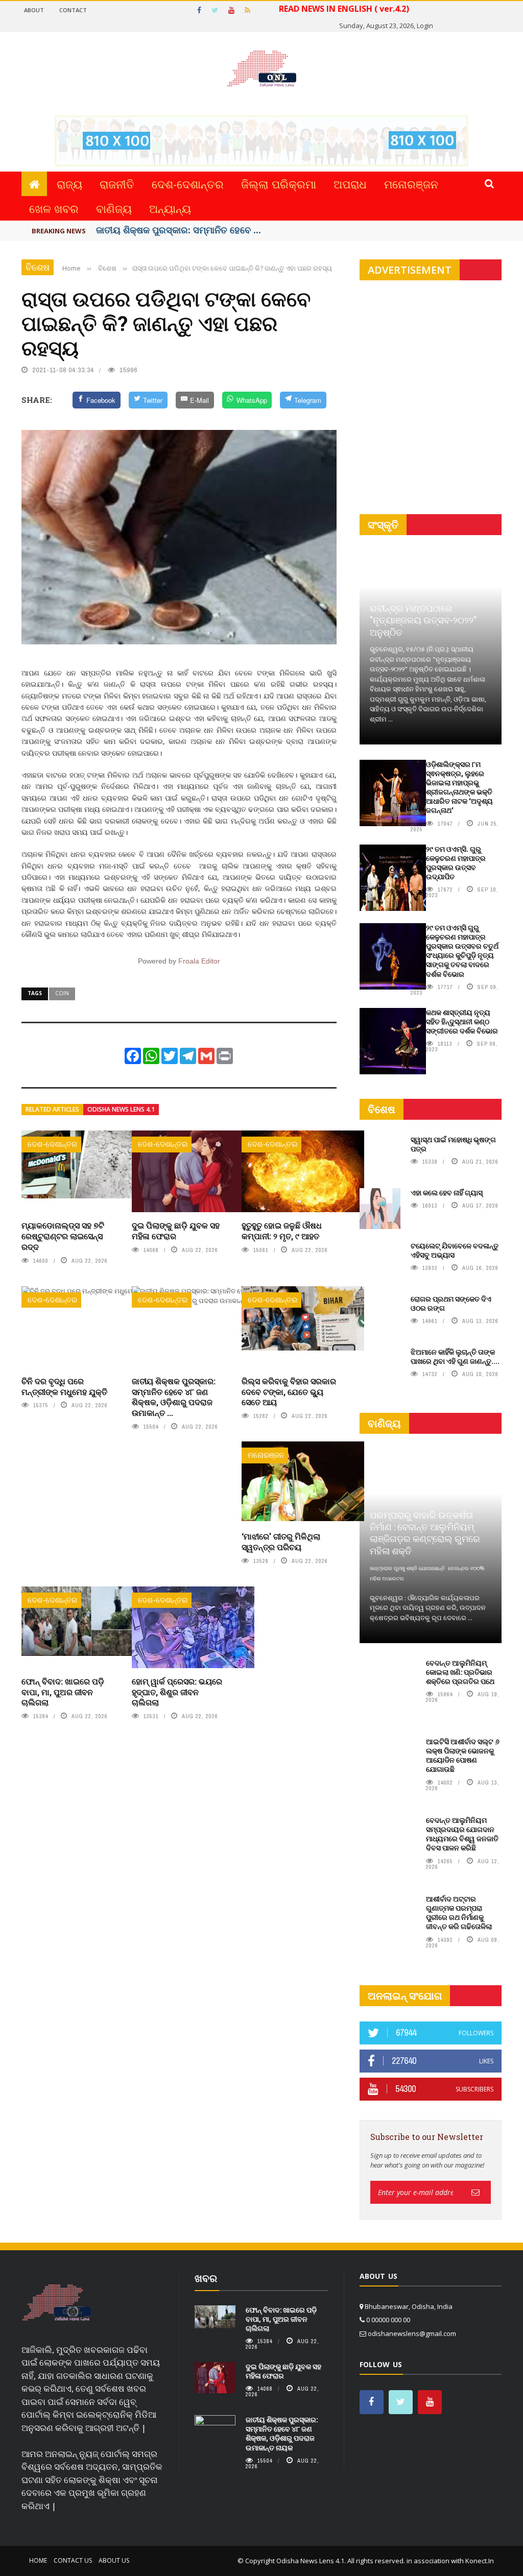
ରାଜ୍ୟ (69, 184)
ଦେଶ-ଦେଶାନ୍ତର (188, 184)
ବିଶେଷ (38, 267)
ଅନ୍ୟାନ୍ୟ (170, 208)
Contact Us (73, 2560)
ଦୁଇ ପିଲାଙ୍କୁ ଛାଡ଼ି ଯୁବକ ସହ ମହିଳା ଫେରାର (176, 1231)
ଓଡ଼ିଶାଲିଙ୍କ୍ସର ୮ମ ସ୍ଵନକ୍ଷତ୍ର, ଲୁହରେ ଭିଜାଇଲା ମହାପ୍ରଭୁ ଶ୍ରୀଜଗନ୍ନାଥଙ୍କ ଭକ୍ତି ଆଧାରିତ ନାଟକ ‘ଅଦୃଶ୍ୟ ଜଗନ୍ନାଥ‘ (459, 787)
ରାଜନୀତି (117, 184)
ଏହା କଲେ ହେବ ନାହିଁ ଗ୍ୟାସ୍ (447, 1193)
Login (425, 26)
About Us (114, 2560)
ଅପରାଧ (350, 184)
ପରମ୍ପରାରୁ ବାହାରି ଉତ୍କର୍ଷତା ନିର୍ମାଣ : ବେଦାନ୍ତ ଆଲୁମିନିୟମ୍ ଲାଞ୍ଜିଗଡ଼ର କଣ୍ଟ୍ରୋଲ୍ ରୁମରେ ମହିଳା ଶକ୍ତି (425, 1533)
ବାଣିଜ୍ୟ (114, 208)
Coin (62, 993)
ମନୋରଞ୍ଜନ (411, 184)
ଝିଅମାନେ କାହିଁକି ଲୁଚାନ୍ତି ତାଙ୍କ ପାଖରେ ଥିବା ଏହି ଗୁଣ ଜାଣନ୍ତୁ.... (455, 1356)
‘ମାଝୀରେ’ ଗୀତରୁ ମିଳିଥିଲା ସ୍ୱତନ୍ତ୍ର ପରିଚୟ (281, 1542)
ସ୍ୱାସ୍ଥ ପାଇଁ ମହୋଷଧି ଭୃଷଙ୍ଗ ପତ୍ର (453, 1144)
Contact (73, 10)
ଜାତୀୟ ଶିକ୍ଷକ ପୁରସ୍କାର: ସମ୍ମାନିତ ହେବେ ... (179, 230)
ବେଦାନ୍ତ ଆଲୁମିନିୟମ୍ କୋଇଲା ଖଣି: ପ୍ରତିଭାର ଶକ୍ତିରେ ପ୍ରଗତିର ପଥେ (460, 1672)
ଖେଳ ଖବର (54, 208)
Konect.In (480, 2561)
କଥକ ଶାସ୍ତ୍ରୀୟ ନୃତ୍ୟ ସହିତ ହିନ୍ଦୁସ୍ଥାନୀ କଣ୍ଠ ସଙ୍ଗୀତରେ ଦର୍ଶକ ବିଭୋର (462, 1021)
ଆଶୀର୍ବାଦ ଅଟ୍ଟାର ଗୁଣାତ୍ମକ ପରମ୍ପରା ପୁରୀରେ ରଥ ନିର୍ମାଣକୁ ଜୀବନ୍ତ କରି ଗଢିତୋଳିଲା (459, 1913)
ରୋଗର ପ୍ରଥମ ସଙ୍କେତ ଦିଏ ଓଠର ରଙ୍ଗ (451, 1303)
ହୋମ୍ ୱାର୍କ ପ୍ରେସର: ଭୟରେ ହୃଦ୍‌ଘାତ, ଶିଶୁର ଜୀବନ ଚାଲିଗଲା (177, 1692)
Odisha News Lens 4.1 (121, 1109)
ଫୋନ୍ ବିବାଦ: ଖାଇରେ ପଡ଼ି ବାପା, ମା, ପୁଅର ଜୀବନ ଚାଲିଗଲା (63, 1692)
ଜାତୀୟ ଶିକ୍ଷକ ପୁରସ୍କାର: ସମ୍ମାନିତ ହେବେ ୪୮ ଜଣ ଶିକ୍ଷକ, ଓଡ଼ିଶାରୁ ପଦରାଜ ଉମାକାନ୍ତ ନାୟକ (282, 2434)
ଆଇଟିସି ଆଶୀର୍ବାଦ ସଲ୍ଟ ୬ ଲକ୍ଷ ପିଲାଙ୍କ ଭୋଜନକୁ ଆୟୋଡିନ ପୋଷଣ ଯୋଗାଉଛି (463, 1755)
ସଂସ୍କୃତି (383, 525)
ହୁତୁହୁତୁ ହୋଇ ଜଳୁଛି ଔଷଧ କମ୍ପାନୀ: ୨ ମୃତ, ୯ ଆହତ (282, 1231)
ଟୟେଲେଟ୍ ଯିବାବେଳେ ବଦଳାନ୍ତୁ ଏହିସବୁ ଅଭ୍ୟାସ (455, 1250)
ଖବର (206, 2278)
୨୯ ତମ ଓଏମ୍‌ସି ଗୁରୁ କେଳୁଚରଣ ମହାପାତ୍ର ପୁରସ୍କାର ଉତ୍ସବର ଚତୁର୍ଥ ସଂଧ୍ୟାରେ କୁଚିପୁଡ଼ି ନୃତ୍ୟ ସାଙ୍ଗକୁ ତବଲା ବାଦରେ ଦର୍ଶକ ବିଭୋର (462, 951)
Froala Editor (199, 961)
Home (38, 2560)
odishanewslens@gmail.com (412, 2333)
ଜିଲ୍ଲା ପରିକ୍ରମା (279, 184)
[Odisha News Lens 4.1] (57, 2303)
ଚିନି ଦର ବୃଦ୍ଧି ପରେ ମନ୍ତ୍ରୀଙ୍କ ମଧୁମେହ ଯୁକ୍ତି (64, 1386)
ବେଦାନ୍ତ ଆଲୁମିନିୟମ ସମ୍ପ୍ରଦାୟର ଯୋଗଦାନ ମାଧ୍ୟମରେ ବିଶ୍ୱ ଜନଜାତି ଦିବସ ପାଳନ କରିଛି (462, 1834)
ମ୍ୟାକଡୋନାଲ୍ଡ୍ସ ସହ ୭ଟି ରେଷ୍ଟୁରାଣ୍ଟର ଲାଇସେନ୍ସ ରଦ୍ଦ (63, 1236)
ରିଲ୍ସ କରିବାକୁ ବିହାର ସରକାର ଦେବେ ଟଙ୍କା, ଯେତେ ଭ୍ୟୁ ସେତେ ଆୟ (289, 1392)
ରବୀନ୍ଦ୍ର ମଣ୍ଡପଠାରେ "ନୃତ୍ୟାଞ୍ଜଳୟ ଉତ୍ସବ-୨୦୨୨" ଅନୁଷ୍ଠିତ (423, 620)
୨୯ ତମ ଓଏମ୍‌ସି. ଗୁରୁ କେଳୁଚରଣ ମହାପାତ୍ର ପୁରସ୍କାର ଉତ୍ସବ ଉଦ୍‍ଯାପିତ (456, 863)
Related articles (52, 1109)
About (34, 10)
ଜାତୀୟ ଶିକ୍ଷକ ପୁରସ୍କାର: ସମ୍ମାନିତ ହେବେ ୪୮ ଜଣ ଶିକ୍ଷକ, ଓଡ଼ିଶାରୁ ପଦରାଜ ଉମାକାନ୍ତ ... (174, 1397)
